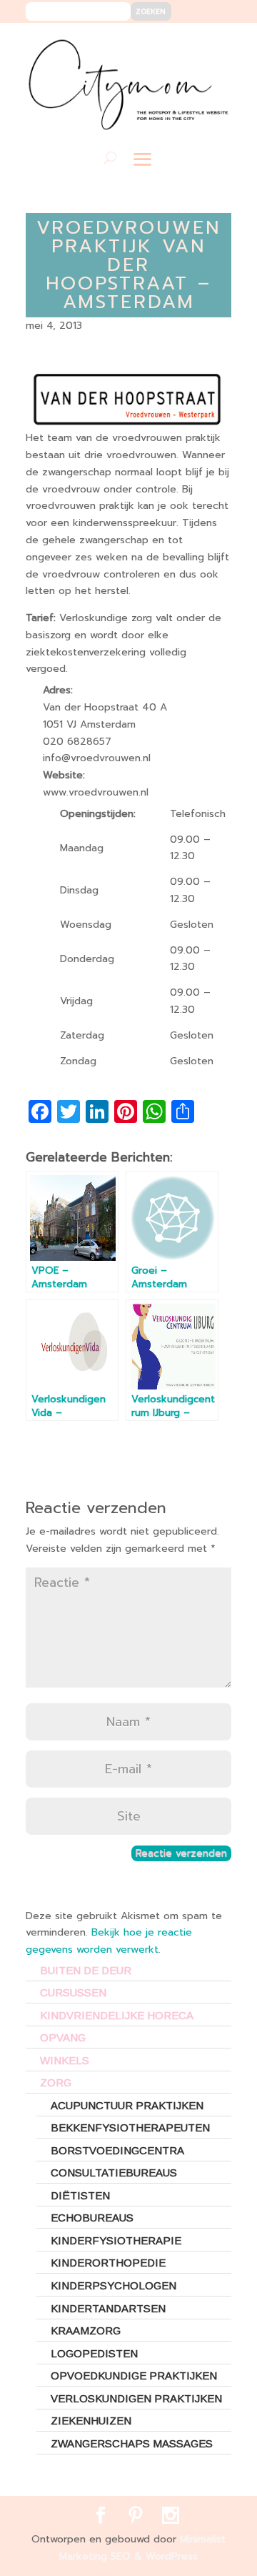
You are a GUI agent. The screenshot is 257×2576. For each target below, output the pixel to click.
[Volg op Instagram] (212, 44)
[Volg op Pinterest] (190, 44)
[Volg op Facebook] (169, 44)
